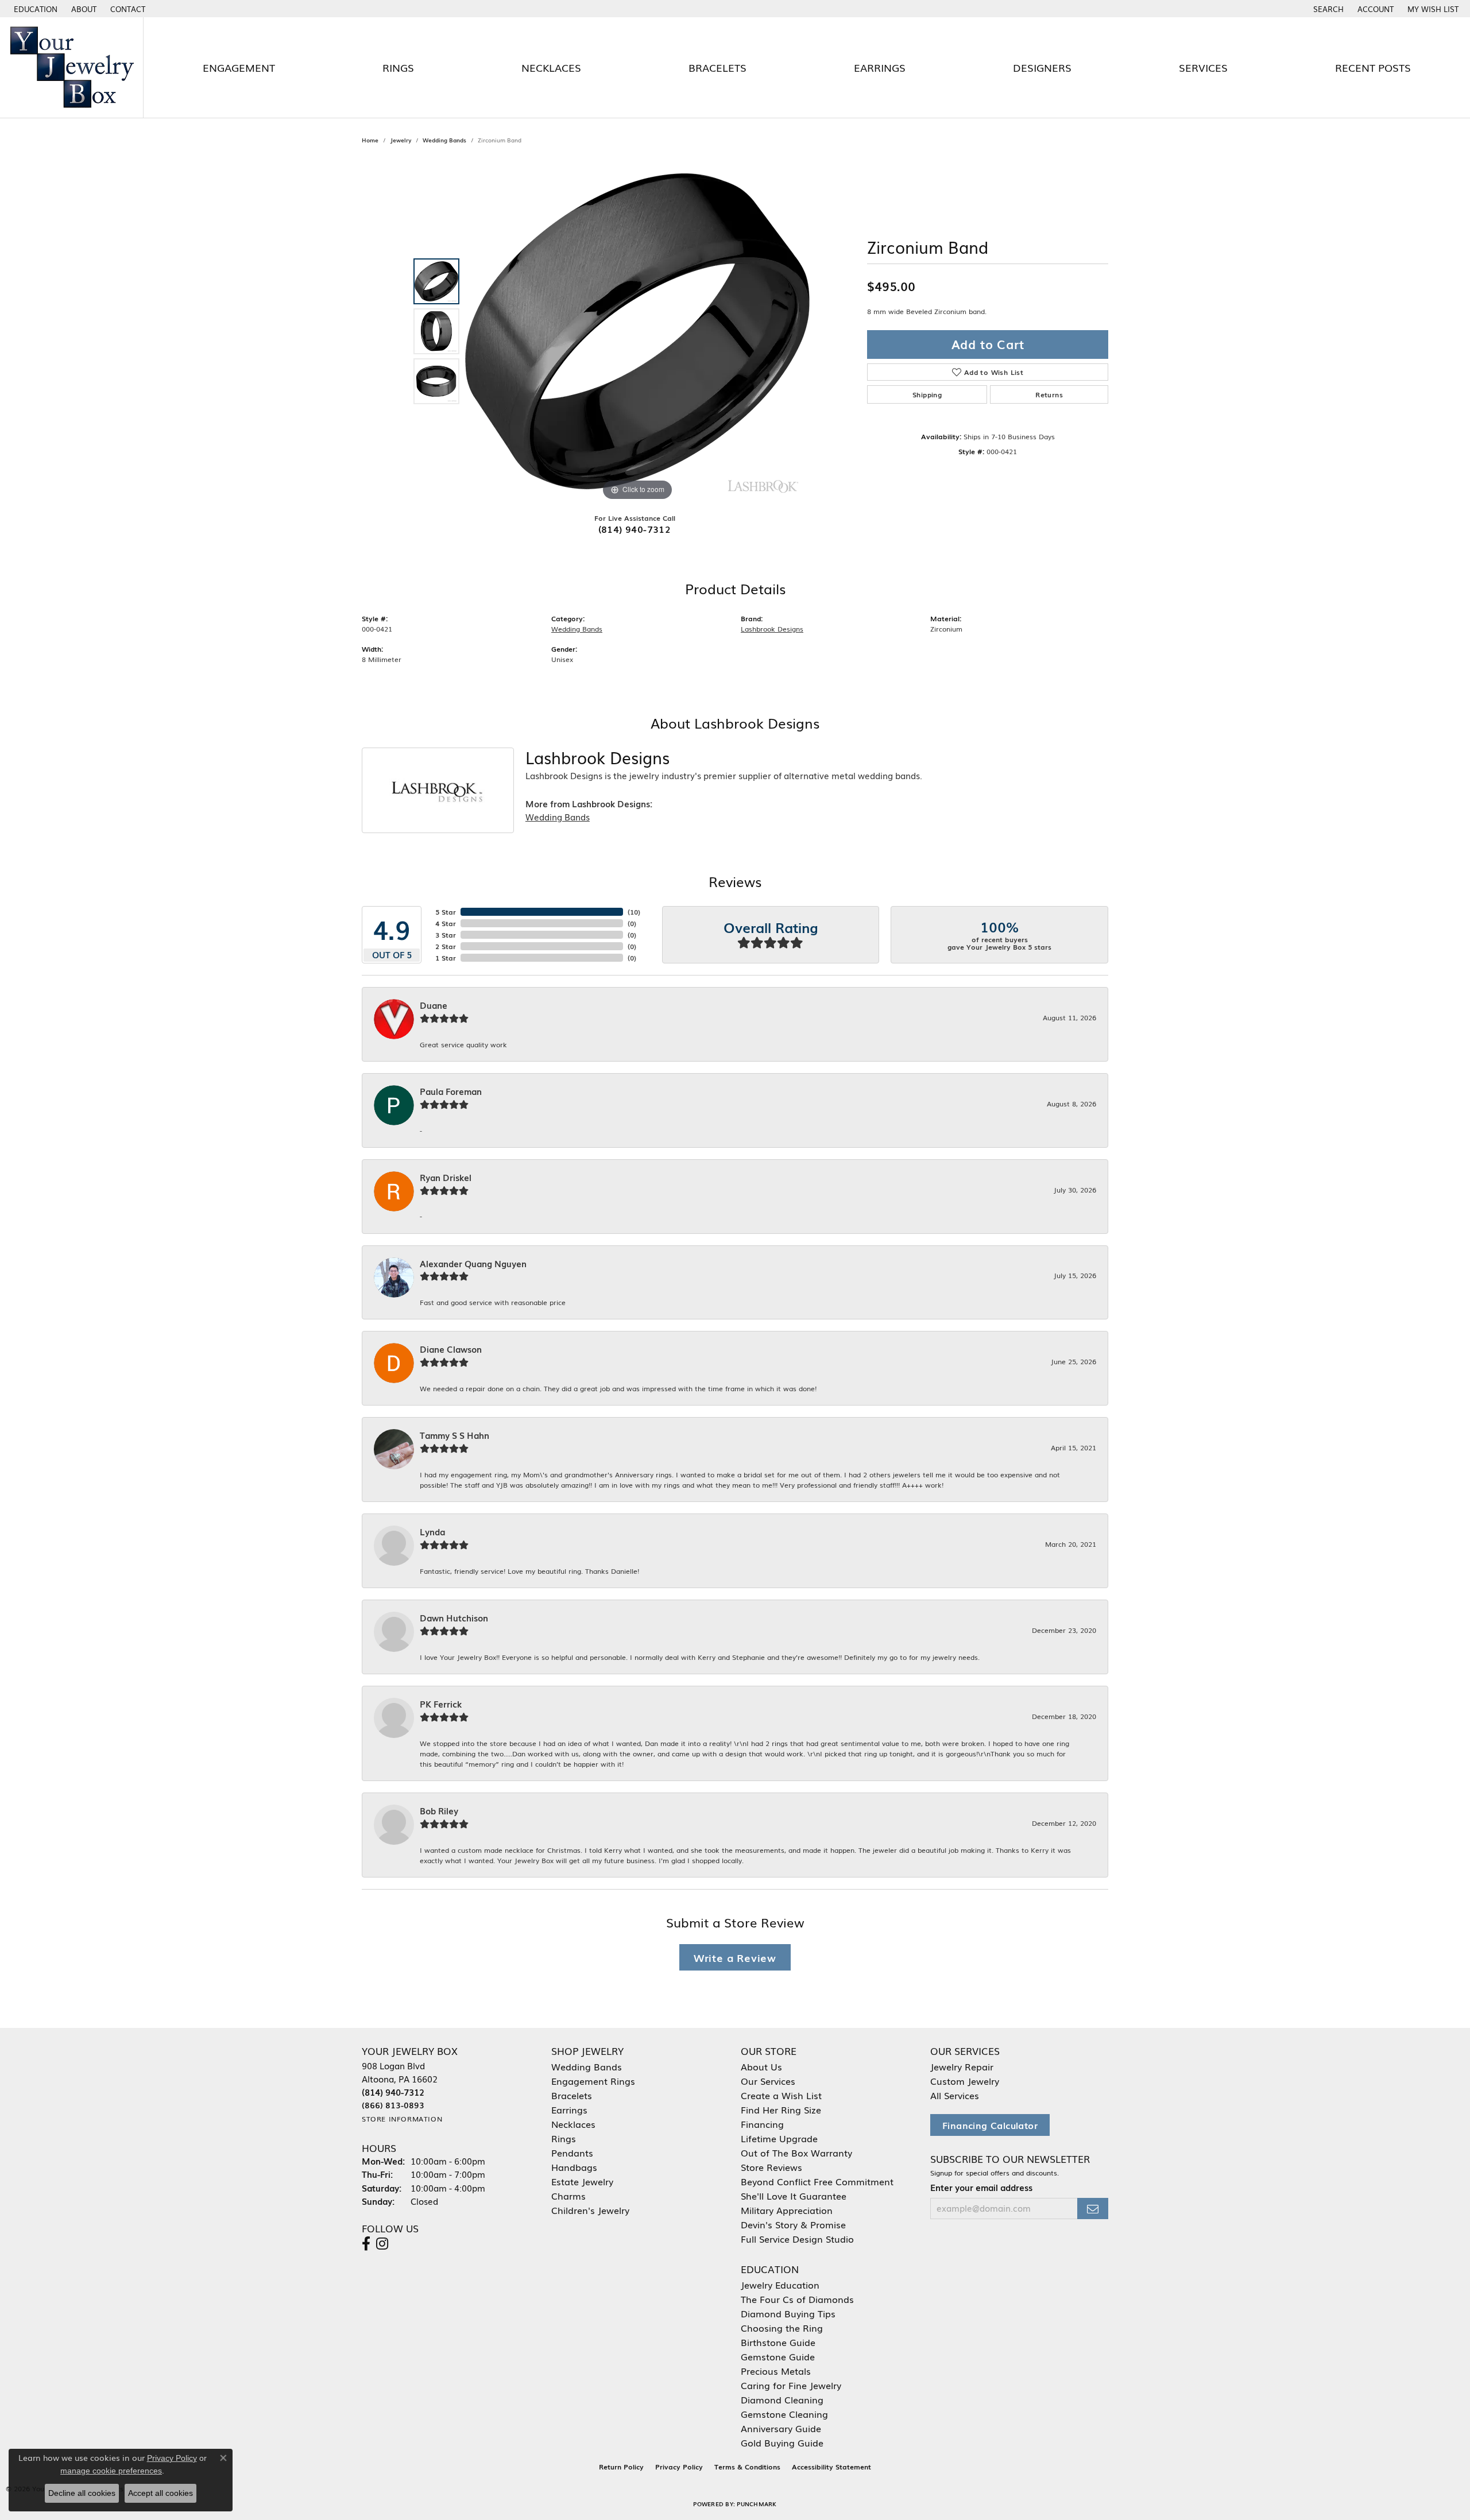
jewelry (401, 140)
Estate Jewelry (582, 2181)
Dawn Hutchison (454, 1618)
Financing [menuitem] (762, 2124)
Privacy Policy (679, 2467)
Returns (1049, 394)
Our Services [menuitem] (768, 2081)
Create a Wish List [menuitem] (781, 2095)
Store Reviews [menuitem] (771, 2167)
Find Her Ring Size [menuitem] (781, 2109)
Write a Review (735, 1957)
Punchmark (757, 2504)
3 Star (446, 935)
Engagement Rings (593, 2081)
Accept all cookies (160, 2493)
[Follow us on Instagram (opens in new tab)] (382, 2244)
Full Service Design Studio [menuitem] (797, 2239)
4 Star (446, 923)
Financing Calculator (990, 2125)
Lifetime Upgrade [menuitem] (779, 2138)
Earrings (880, 67)
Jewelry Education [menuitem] (780, 2285)
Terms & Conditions (747, 2467)
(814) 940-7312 (635, 529)
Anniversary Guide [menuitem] (781, 2428)
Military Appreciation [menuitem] (787, 2210)
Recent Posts (1373, 67)
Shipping (927, 394)
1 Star (446, 958)
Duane (434, 1005)
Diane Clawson (451, 1349)
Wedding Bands (444, 140)
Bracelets (717, 67)
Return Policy (621, 2467)
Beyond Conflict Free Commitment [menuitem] (817, 2181)
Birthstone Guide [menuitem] (778, 2342)
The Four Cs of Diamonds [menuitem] (797, 2299)
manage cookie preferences (111, 2471)
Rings (398, 67)
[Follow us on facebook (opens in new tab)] (366, 2244)
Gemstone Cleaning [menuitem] (784, 2414)
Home (370, 140)
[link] (83, 9)
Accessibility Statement (831, 2467)
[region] (637, 331)
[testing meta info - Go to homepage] (72, 67)
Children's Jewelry (590, 2210)
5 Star (446, 912)
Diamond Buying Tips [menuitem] (788, 2313)
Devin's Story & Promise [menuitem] (793, 2224)
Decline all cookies (82, 2493)
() (634, 912)
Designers (1042, 67)
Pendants (572, 2153)
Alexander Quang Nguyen (473, 1264)
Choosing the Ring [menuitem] (782, 2328)
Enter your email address (981, 2188)
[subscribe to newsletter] (1093, 2209)
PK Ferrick (441, 1704)
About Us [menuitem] (761, 2066)
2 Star (446, 946)
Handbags (574, 2167)
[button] (34, 9)
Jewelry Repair (962, 2066)
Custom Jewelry (965, 2081)
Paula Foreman (451, 1091)
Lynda (432, 1532)
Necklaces (551, 67)
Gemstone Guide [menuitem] (778, 2356)
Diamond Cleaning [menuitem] (782, 2399)
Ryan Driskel (446, 1178)
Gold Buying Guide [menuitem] (782, 2442)
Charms (568, 2196)
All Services (955, 2095)
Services (1203, 67)
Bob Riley (439, 1811)
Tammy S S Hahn (454, 1435)
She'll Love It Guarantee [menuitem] (794, 2196)
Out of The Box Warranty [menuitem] (796, 2153)
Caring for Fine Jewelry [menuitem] (791, 2385)
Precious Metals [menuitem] (776, 2371)
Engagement (239, 67)
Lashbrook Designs (772, 629)
